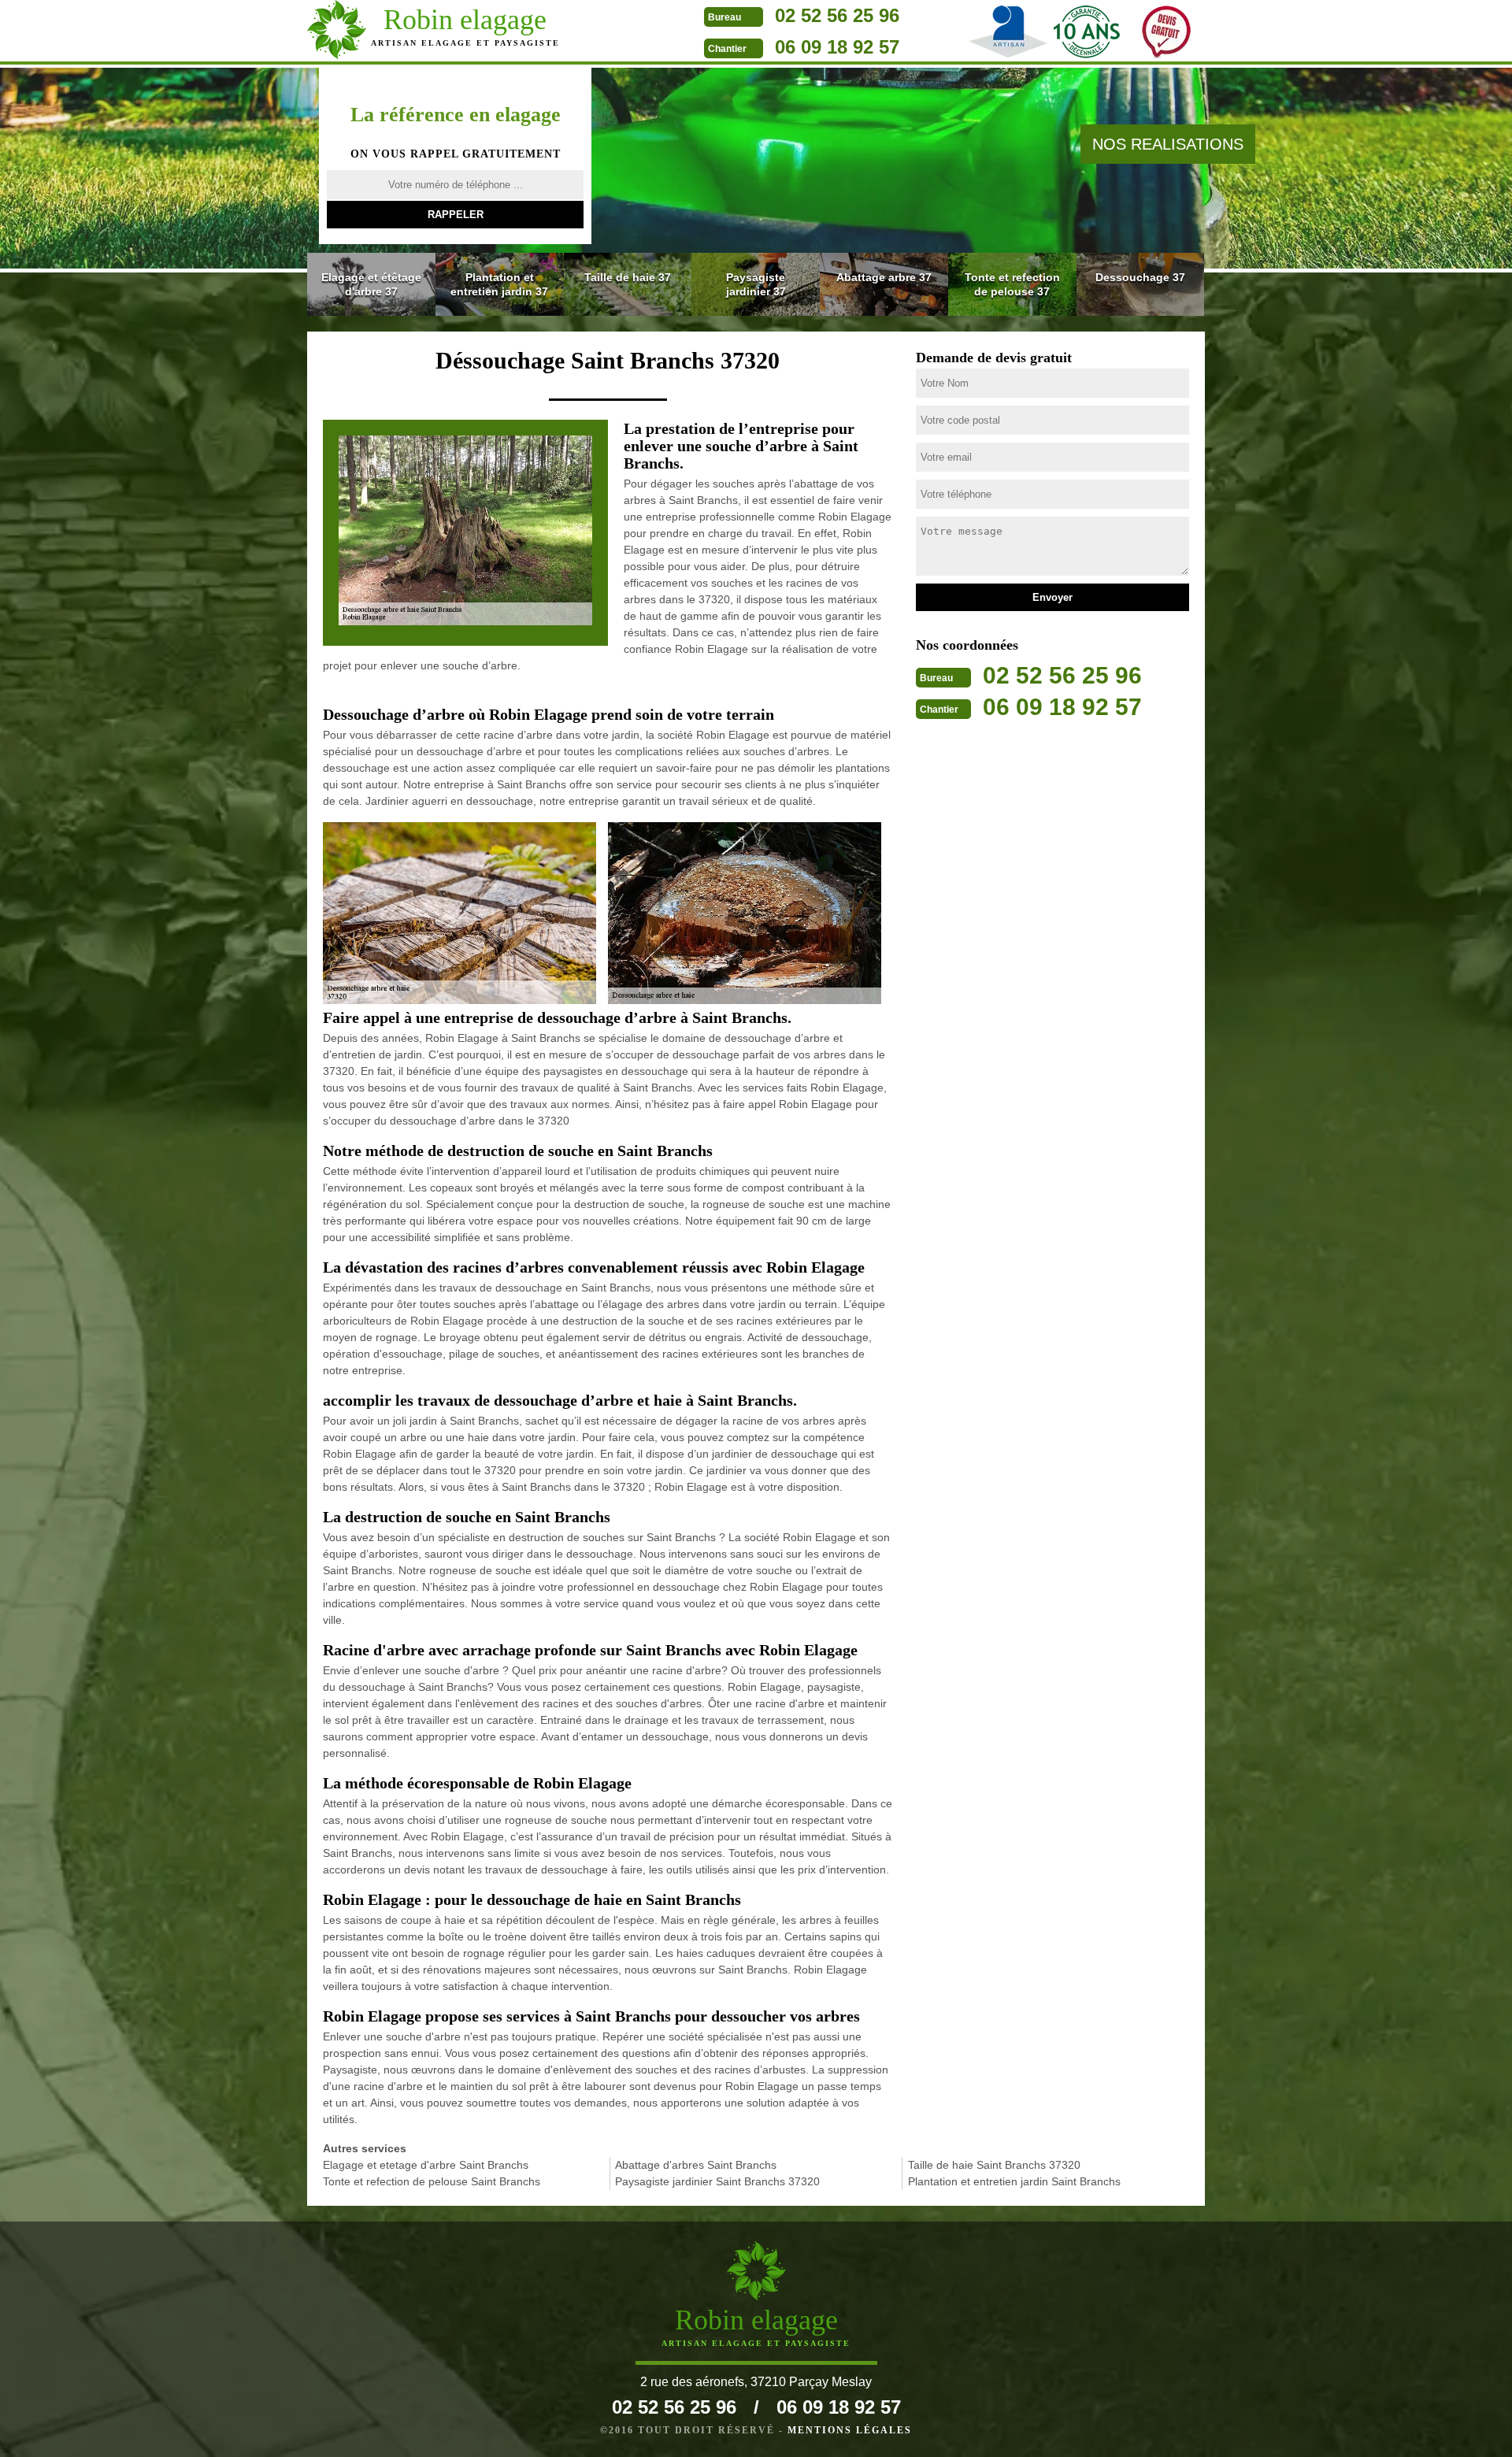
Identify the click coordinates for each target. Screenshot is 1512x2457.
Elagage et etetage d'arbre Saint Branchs (426, 2165)
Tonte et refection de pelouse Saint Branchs (432, 2181)
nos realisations (1168, 144)
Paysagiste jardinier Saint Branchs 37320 (717, 2181)
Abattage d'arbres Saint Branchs (696, 2165)
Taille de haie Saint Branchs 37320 (994, 2165)
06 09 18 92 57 (837, 47)
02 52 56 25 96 (837, 15)
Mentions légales (850, 2430)
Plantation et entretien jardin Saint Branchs (1014, 2181)
